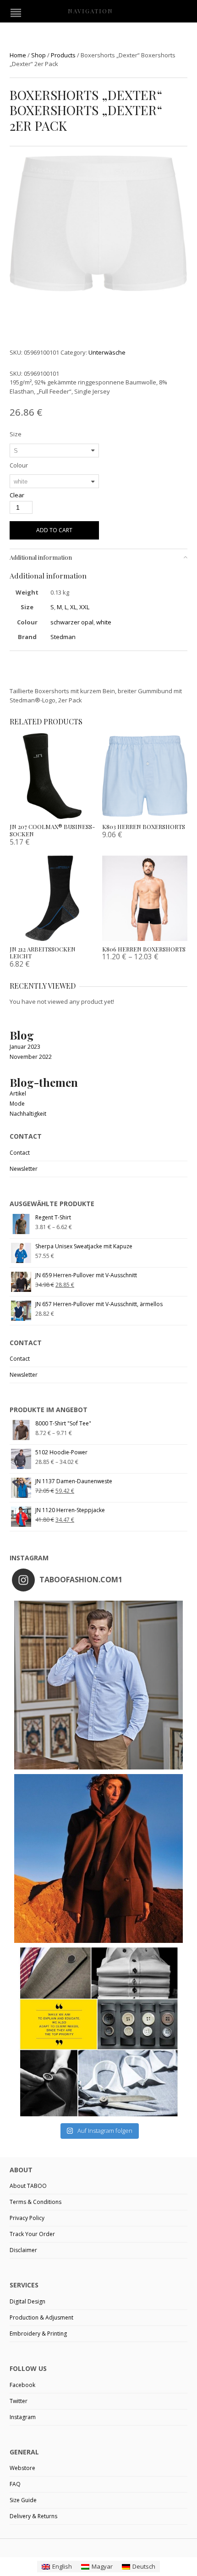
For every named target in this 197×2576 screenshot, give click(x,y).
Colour (19, 465)
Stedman (63, 637)
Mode (17, 1104)
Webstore (22, 2468)
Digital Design (27, 2301)
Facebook (22, 2385)
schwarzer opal (72, 622)
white (104, 622)
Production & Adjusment (41, 2317)
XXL (84, 607)
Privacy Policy (27, 2218)
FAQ (15, 2484)
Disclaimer (23, 2250)
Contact (20, 1153)
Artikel (18, 1093)
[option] (98, 225)
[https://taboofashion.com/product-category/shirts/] (98, 1685)
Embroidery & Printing (38, 2334)
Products (63, 55)
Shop (38, 55)
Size (16, 434)
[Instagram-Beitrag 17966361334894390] (98, 2032)
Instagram (23, 2417)
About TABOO (28, 2186)
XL (73, 607)
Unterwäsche (107, 352)
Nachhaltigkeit (28, 1114)
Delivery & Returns (33, 2516)
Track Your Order (32, 2234)
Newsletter (24, 1169)
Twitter (19, 2401)
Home (18, 55)
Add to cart (54, 530)
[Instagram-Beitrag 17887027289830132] (98, 1858)
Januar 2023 (25, 1047)
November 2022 (31, 1057)
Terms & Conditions (36, 2202)
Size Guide (23, 2500)
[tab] (98, 557)
